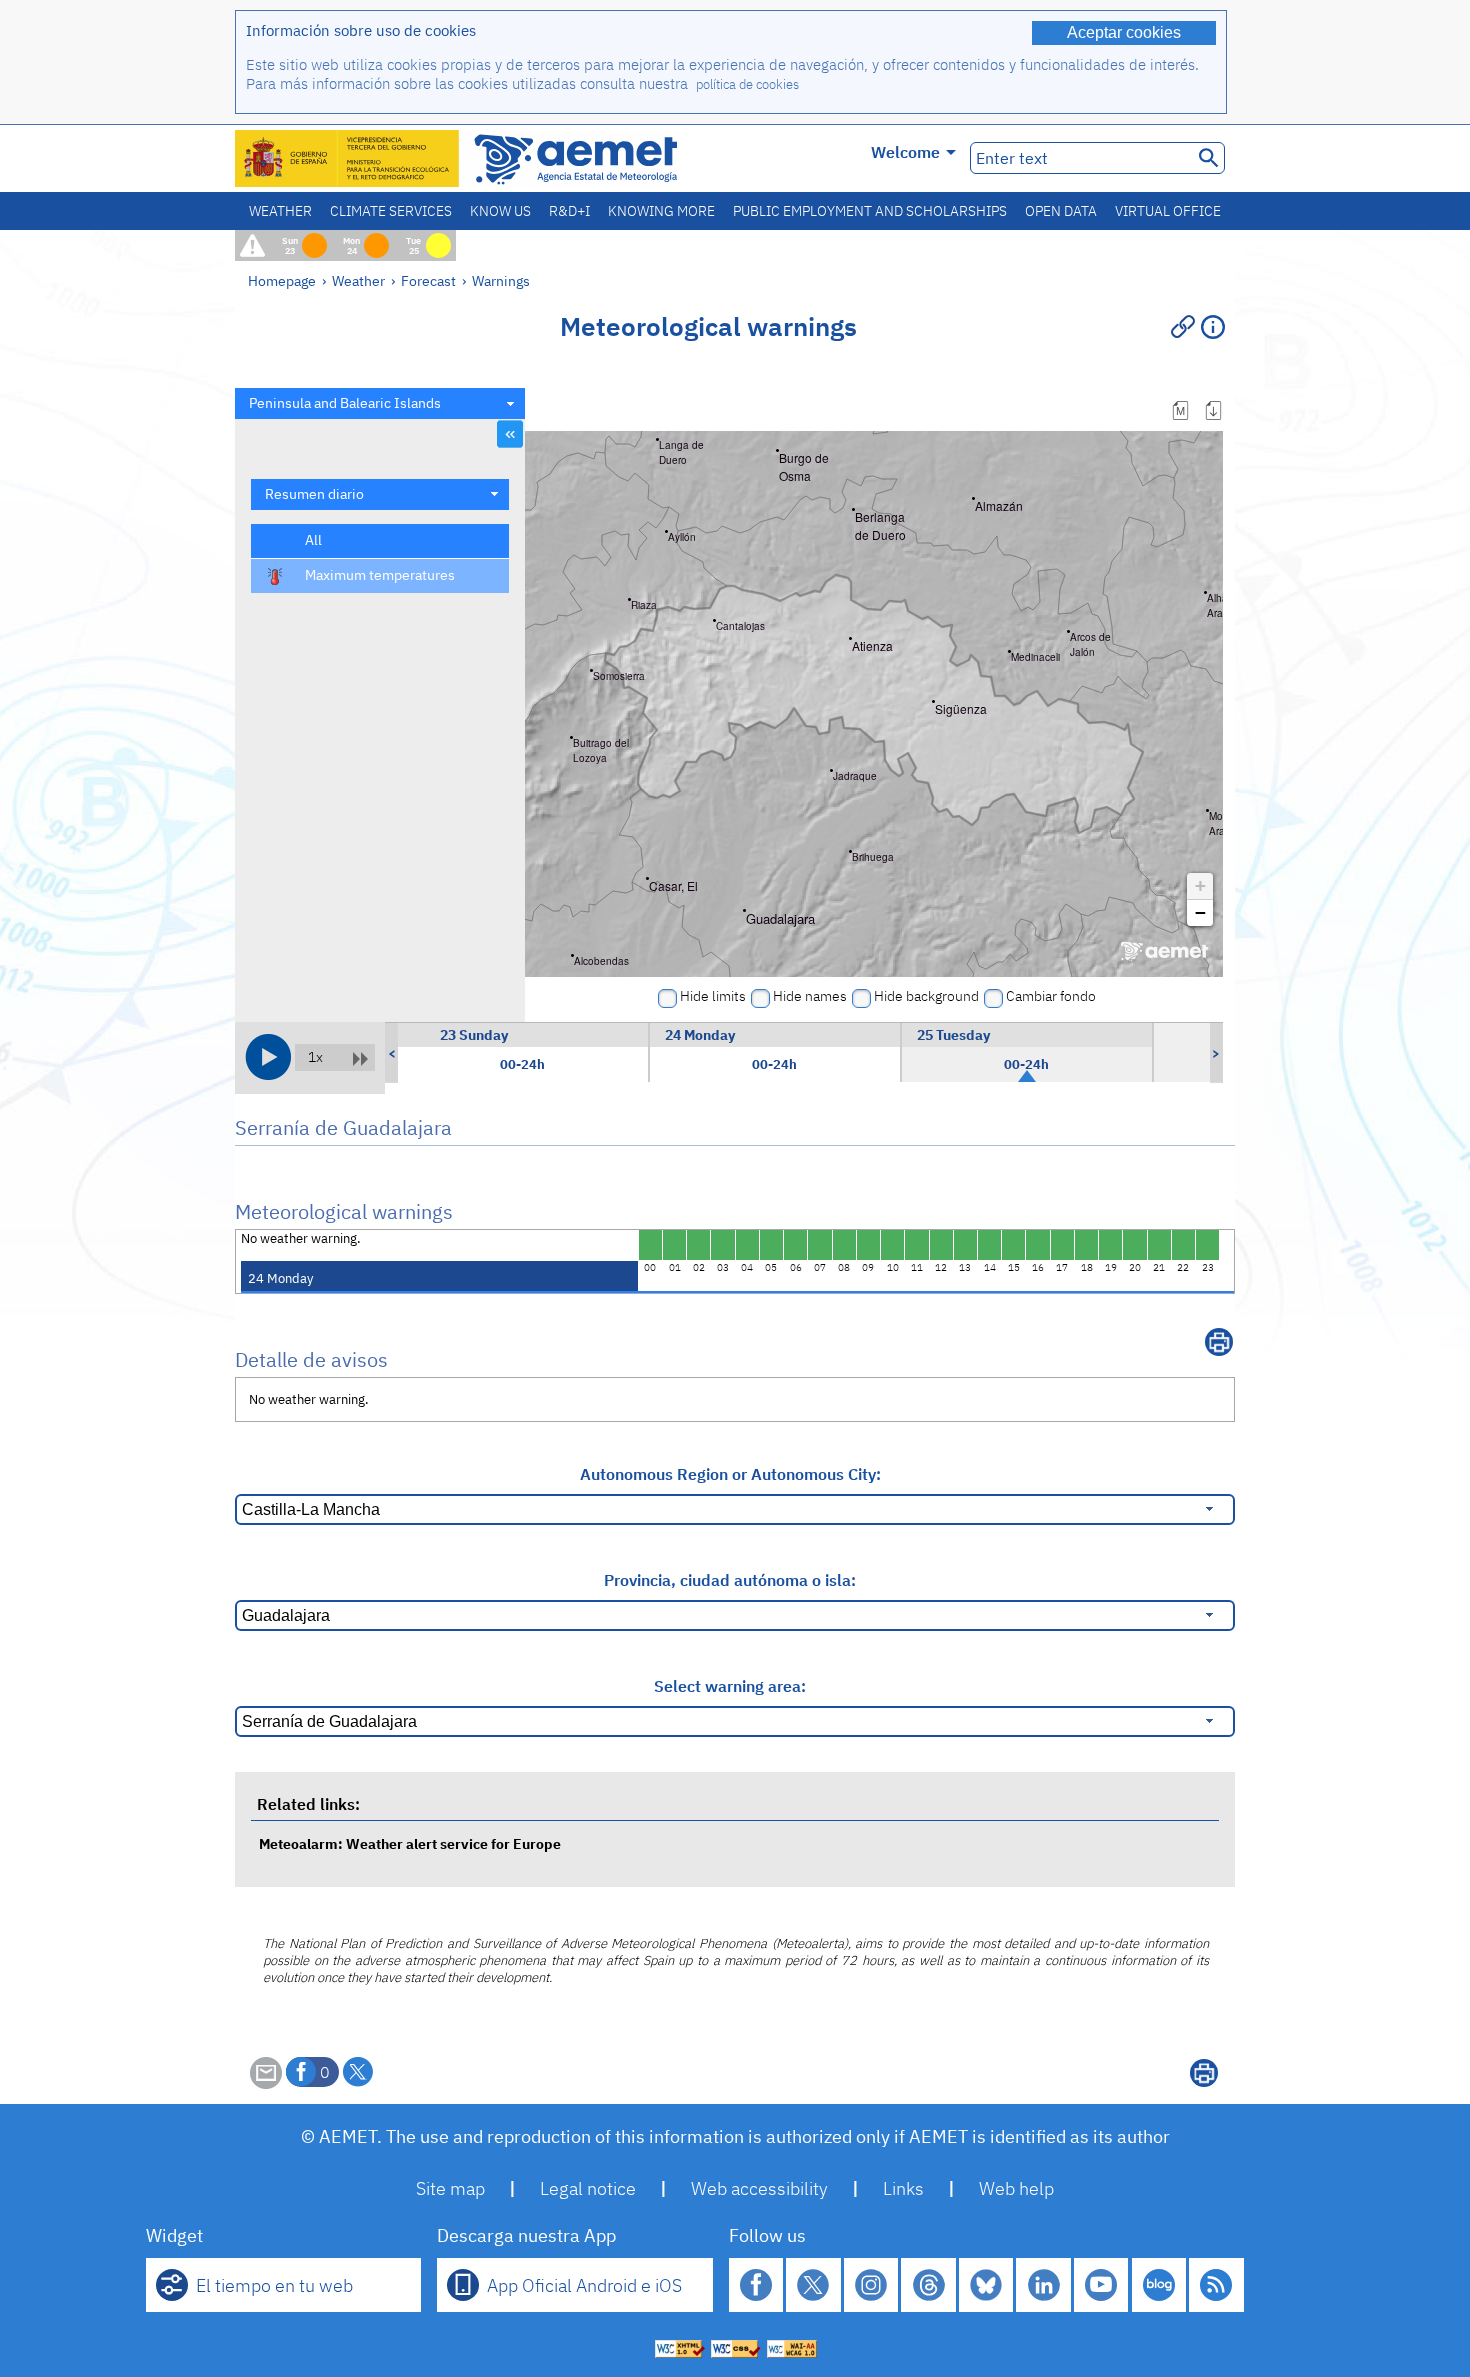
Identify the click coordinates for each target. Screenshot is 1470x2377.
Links (903, 2188)
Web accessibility (759, 2188)
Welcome (905, 152)
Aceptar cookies (1124, 32)
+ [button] (1200, 885)
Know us (500, 211)
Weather (280, 211)
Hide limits (713, 996)
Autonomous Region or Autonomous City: (730, 1474)
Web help (1016, 2188)
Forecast (428, 280)
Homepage (282, 280)
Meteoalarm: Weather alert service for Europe (410, 1843)
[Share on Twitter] (358, 2072)
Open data (1061, 211)
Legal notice (588, 2188)
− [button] (1200, 912)
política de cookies (747, 84)
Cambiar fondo (1051, 996)
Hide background (926, 996)
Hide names (810, 996)
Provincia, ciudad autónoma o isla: (730, 1580)
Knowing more (661, 211)
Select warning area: (730, 1686)
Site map (450, 2188)
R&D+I (569, 211)
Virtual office (1168, 211)
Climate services (391, 211)
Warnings (501, 280)
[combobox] (380, 403)
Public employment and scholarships (870, 211)
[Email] (266, 2083)
